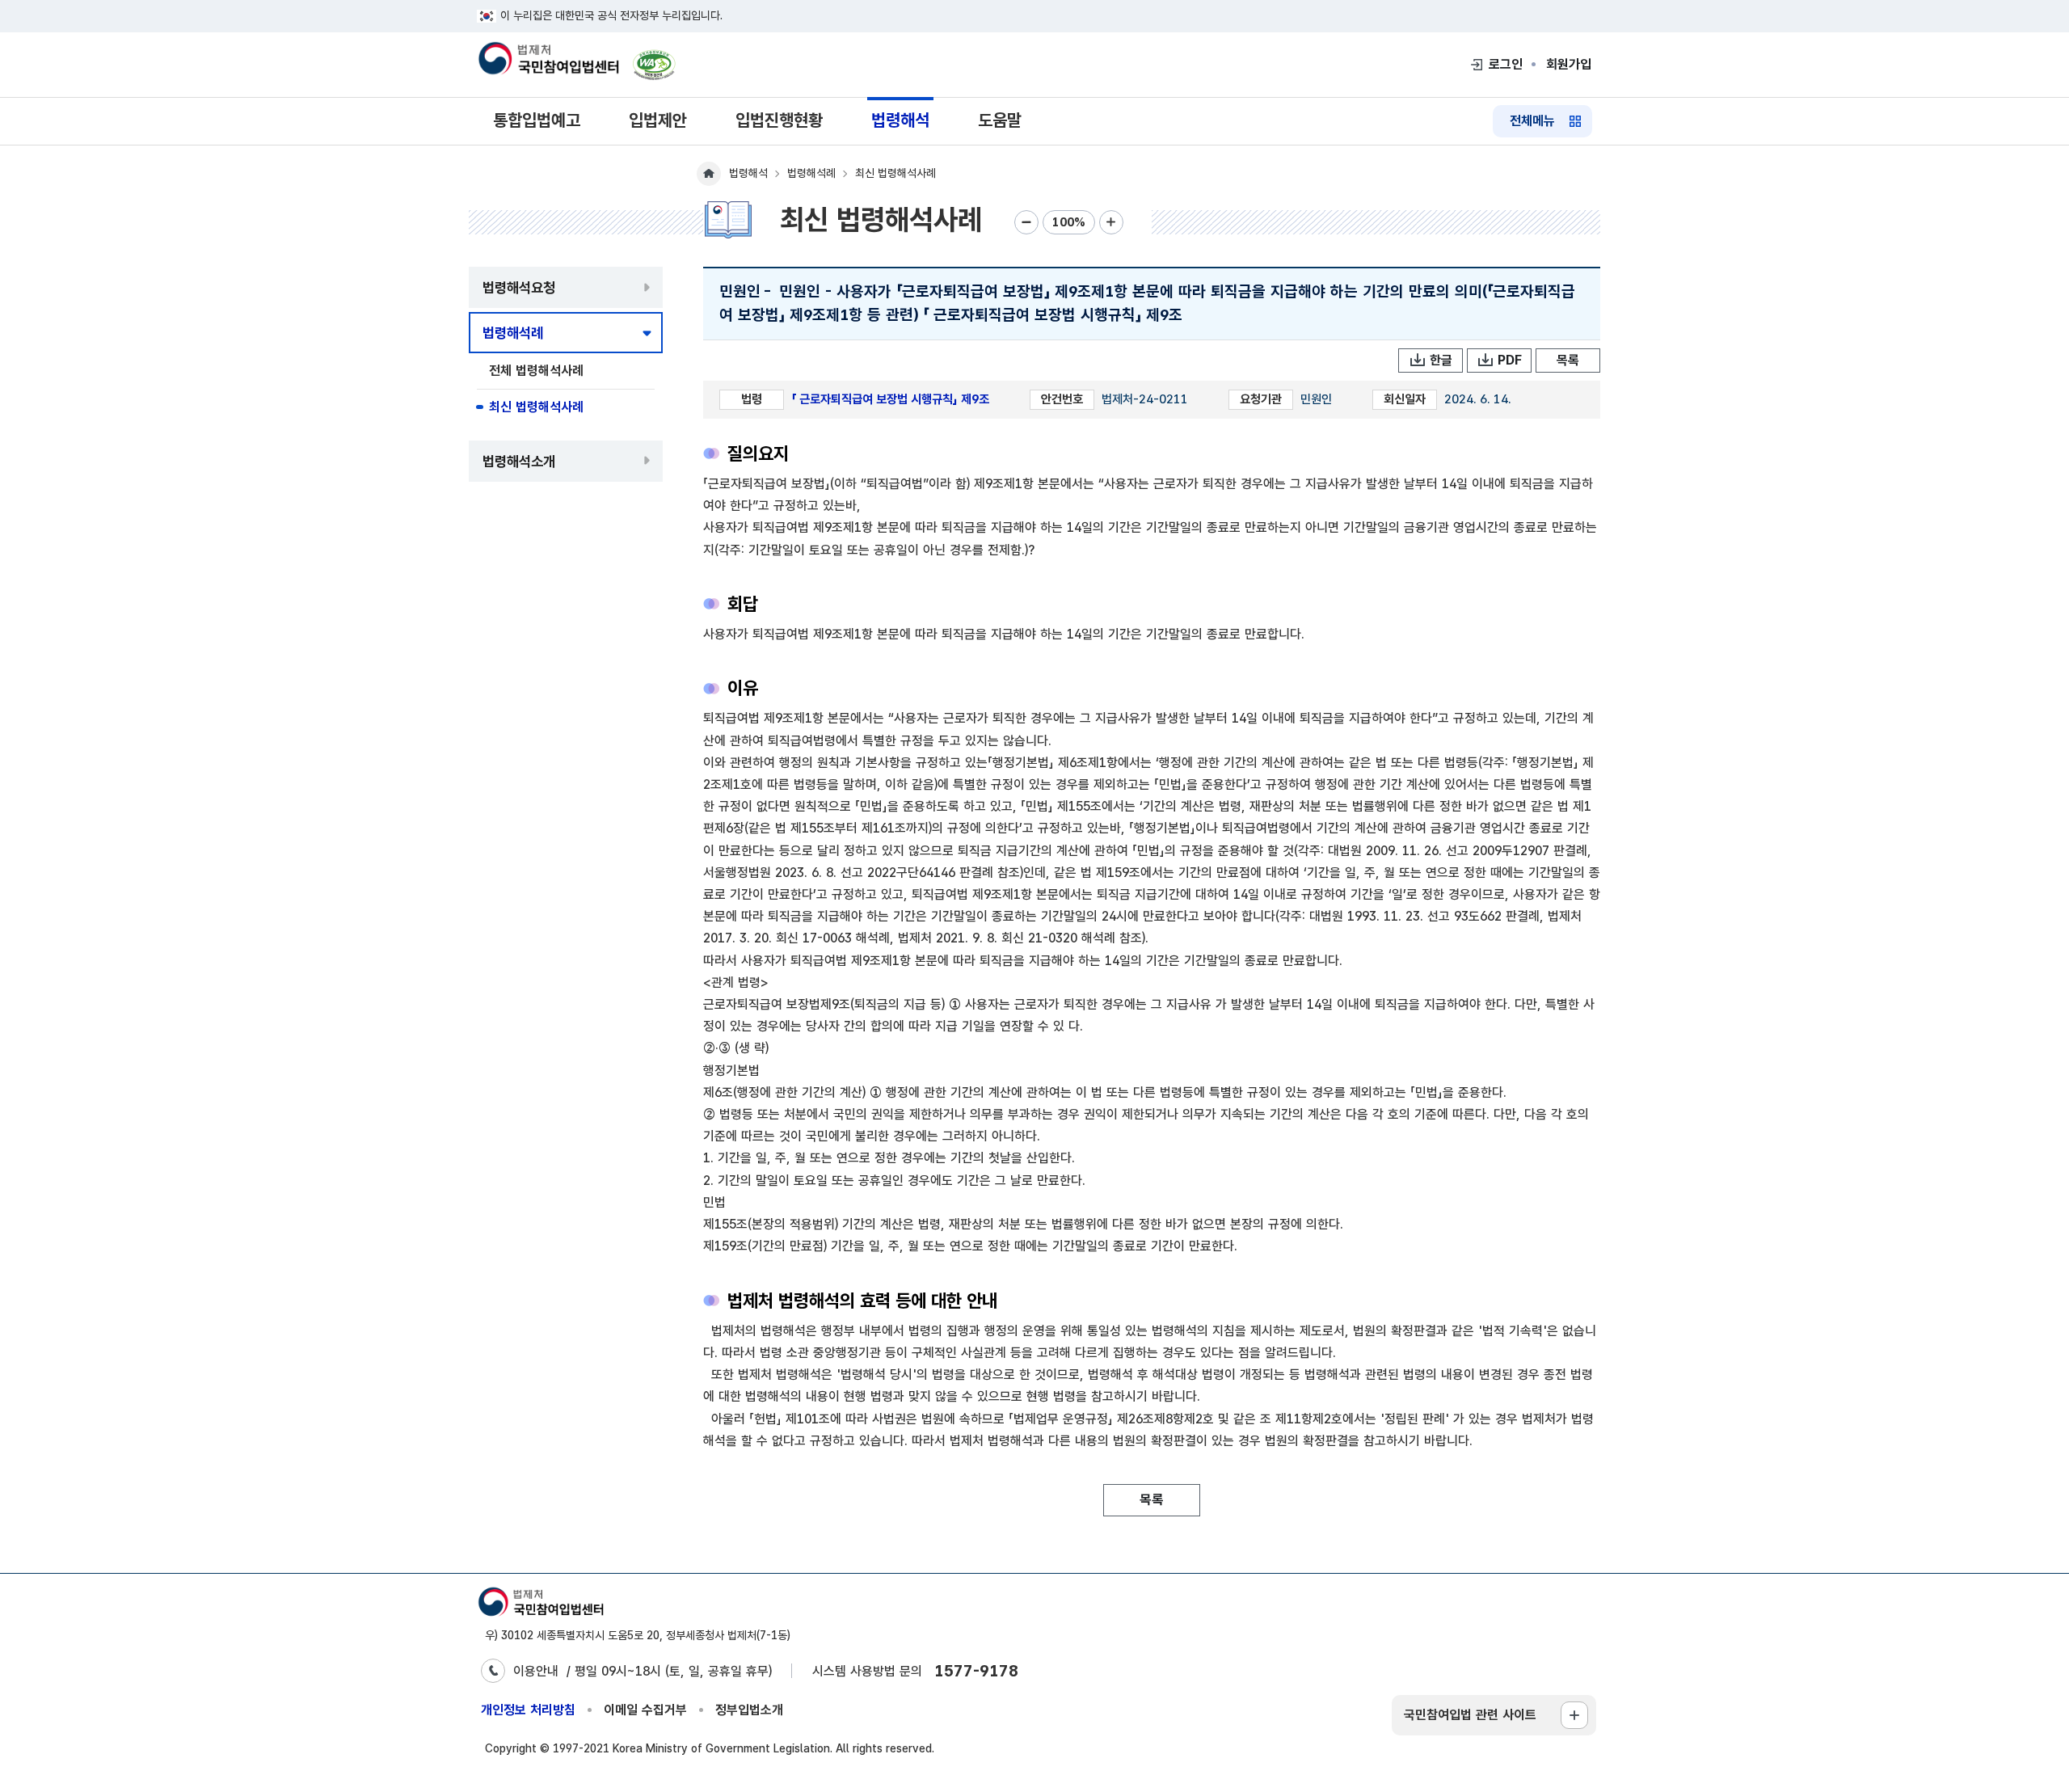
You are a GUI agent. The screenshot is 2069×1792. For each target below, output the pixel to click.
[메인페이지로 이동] (548, 60)
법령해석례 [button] (513, 333)
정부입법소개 (749, 1710)
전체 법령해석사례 (536, 371)
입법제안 (658, 120)
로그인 (1506, 64)
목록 (1568, 360)
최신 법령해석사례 (536, 407)
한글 (1441, 360)
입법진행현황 (779, 120)
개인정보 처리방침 (528, 1710)
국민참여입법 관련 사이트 (1470, 1715)
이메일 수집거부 (645, 1710)
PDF (1510, 360)
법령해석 (900, 120)
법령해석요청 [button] (519, 287)
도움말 (1000, 120)
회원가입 (1569, 64)
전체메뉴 (1532, 121)
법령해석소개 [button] (519, 461)
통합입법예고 (537, 120)
